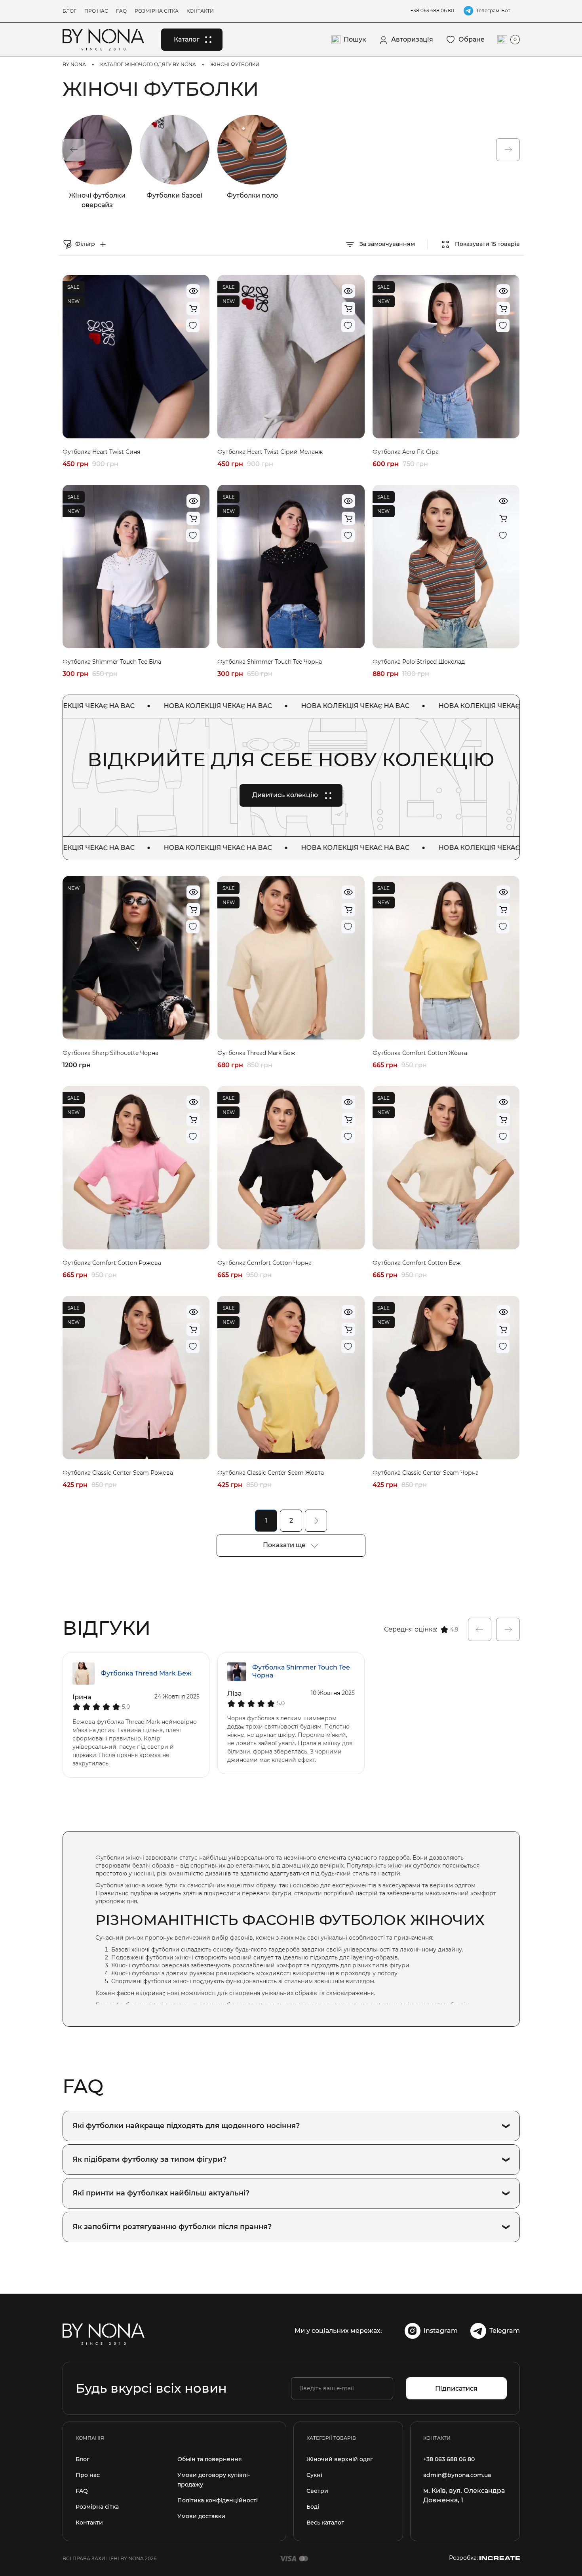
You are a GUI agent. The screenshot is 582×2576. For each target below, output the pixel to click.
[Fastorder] (193, 308)
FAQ (121, 11)
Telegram (505, 2331)
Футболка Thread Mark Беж (256, 1053)
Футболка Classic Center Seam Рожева (118, 1473)
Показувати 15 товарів (487, 244)
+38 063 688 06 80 (432, 10)
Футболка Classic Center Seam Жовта (271, 1473)
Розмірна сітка (157, 11)
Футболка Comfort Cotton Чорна (264, 1263)
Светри (317, 2491)
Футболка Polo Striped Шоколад (419, 662)
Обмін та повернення (210, 2459)
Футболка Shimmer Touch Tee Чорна (270, 662)
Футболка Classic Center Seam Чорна (426, 1473)
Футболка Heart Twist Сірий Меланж (270, 452)
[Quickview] (193, 291)
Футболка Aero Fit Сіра (406, 452)
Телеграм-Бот (493, 10)
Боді (313, 2507)
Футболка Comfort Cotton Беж (417, 1263)
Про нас (96, 11)
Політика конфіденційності (218, 2500)
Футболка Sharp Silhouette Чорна (110, 1053)
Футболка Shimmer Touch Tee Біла (112, 662)
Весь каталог (325, 2523)
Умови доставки (201, 2516)
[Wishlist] (193, 326)
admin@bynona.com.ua (457, 2475)
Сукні (314, 2475)
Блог (69, 11)
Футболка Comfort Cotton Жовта (420, 1053)
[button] (74, 150)
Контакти (200, 11)
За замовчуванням (386, 244)
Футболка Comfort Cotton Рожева (112, 1263)
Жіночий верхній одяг (340, 2459)
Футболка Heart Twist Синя (101, 452)
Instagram (441, 2331)
